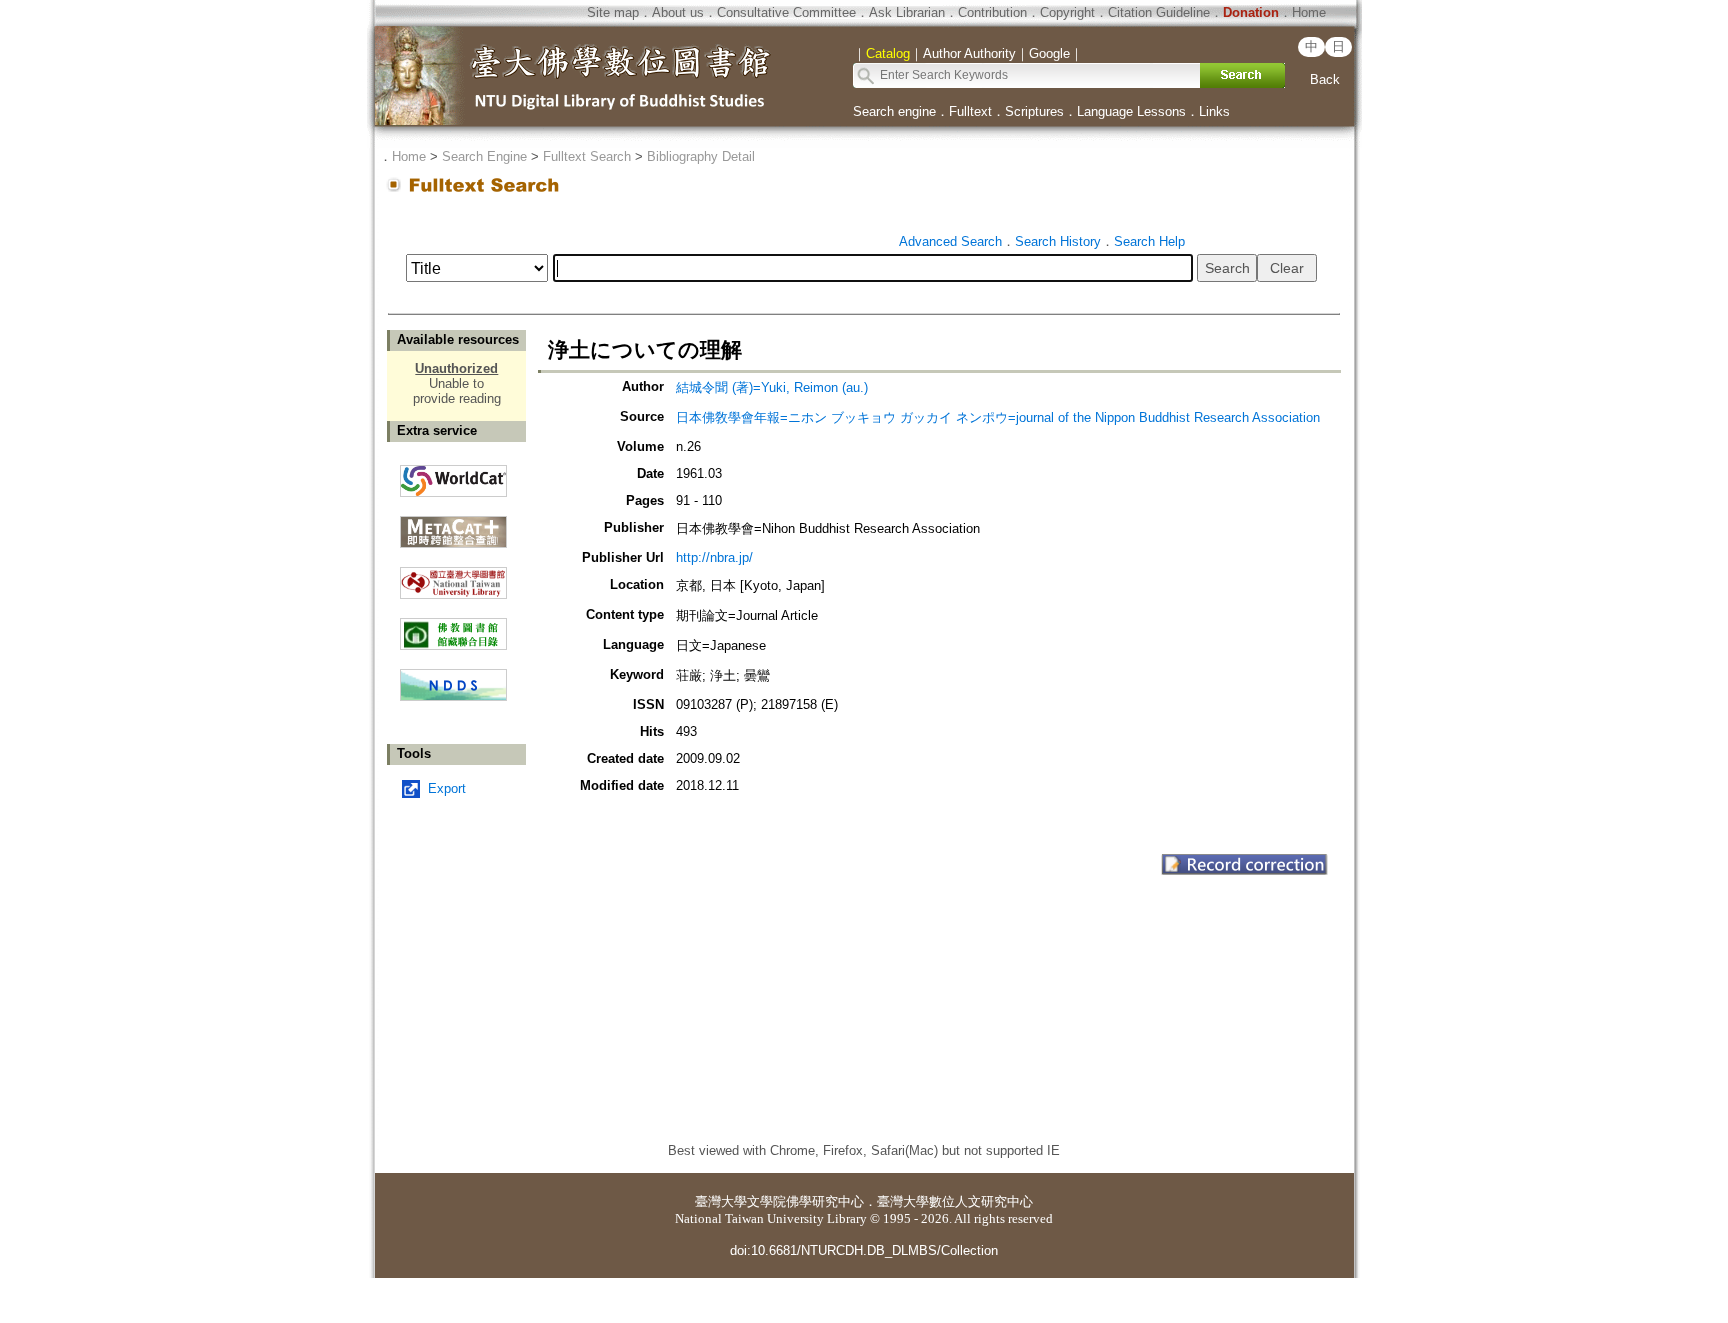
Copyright (1067, 12)
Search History (1058, 241)
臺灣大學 (721, 1201)
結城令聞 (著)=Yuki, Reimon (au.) (772, 387)
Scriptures (1034, 111)
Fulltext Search (587, 156)
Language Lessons (1131, 111)
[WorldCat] (453, 476)
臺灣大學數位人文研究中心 (955, 1201)
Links (1214, 111)
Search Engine (484, 156)
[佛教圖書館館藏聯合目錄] (453, 626)
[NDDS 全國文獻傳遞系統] (453, 696)
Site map (613, 12)
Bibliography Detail (701, 156)
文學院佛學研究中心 (805, 1201)
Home (1309, 12)
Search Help (1149, 241)
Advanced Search (950, 241)
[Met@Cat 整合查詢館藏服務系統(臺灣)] (453, 524)
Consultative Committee (786, 12)
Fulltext (970, 111)
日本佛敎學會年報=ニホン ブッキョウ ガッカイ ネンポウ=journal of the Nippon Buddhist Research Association (998, 417)
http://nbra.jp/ (714, 557)
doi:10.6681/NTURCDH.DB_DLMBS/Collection (864, 1250)
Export (447, 788)
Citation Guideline (1159, 12)
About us (678, 12)
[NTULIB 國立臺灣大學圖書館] (453, 575)
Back (1325, 79)
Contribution (992, 12)
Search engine (894, 111)
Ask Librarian (907, 12)
